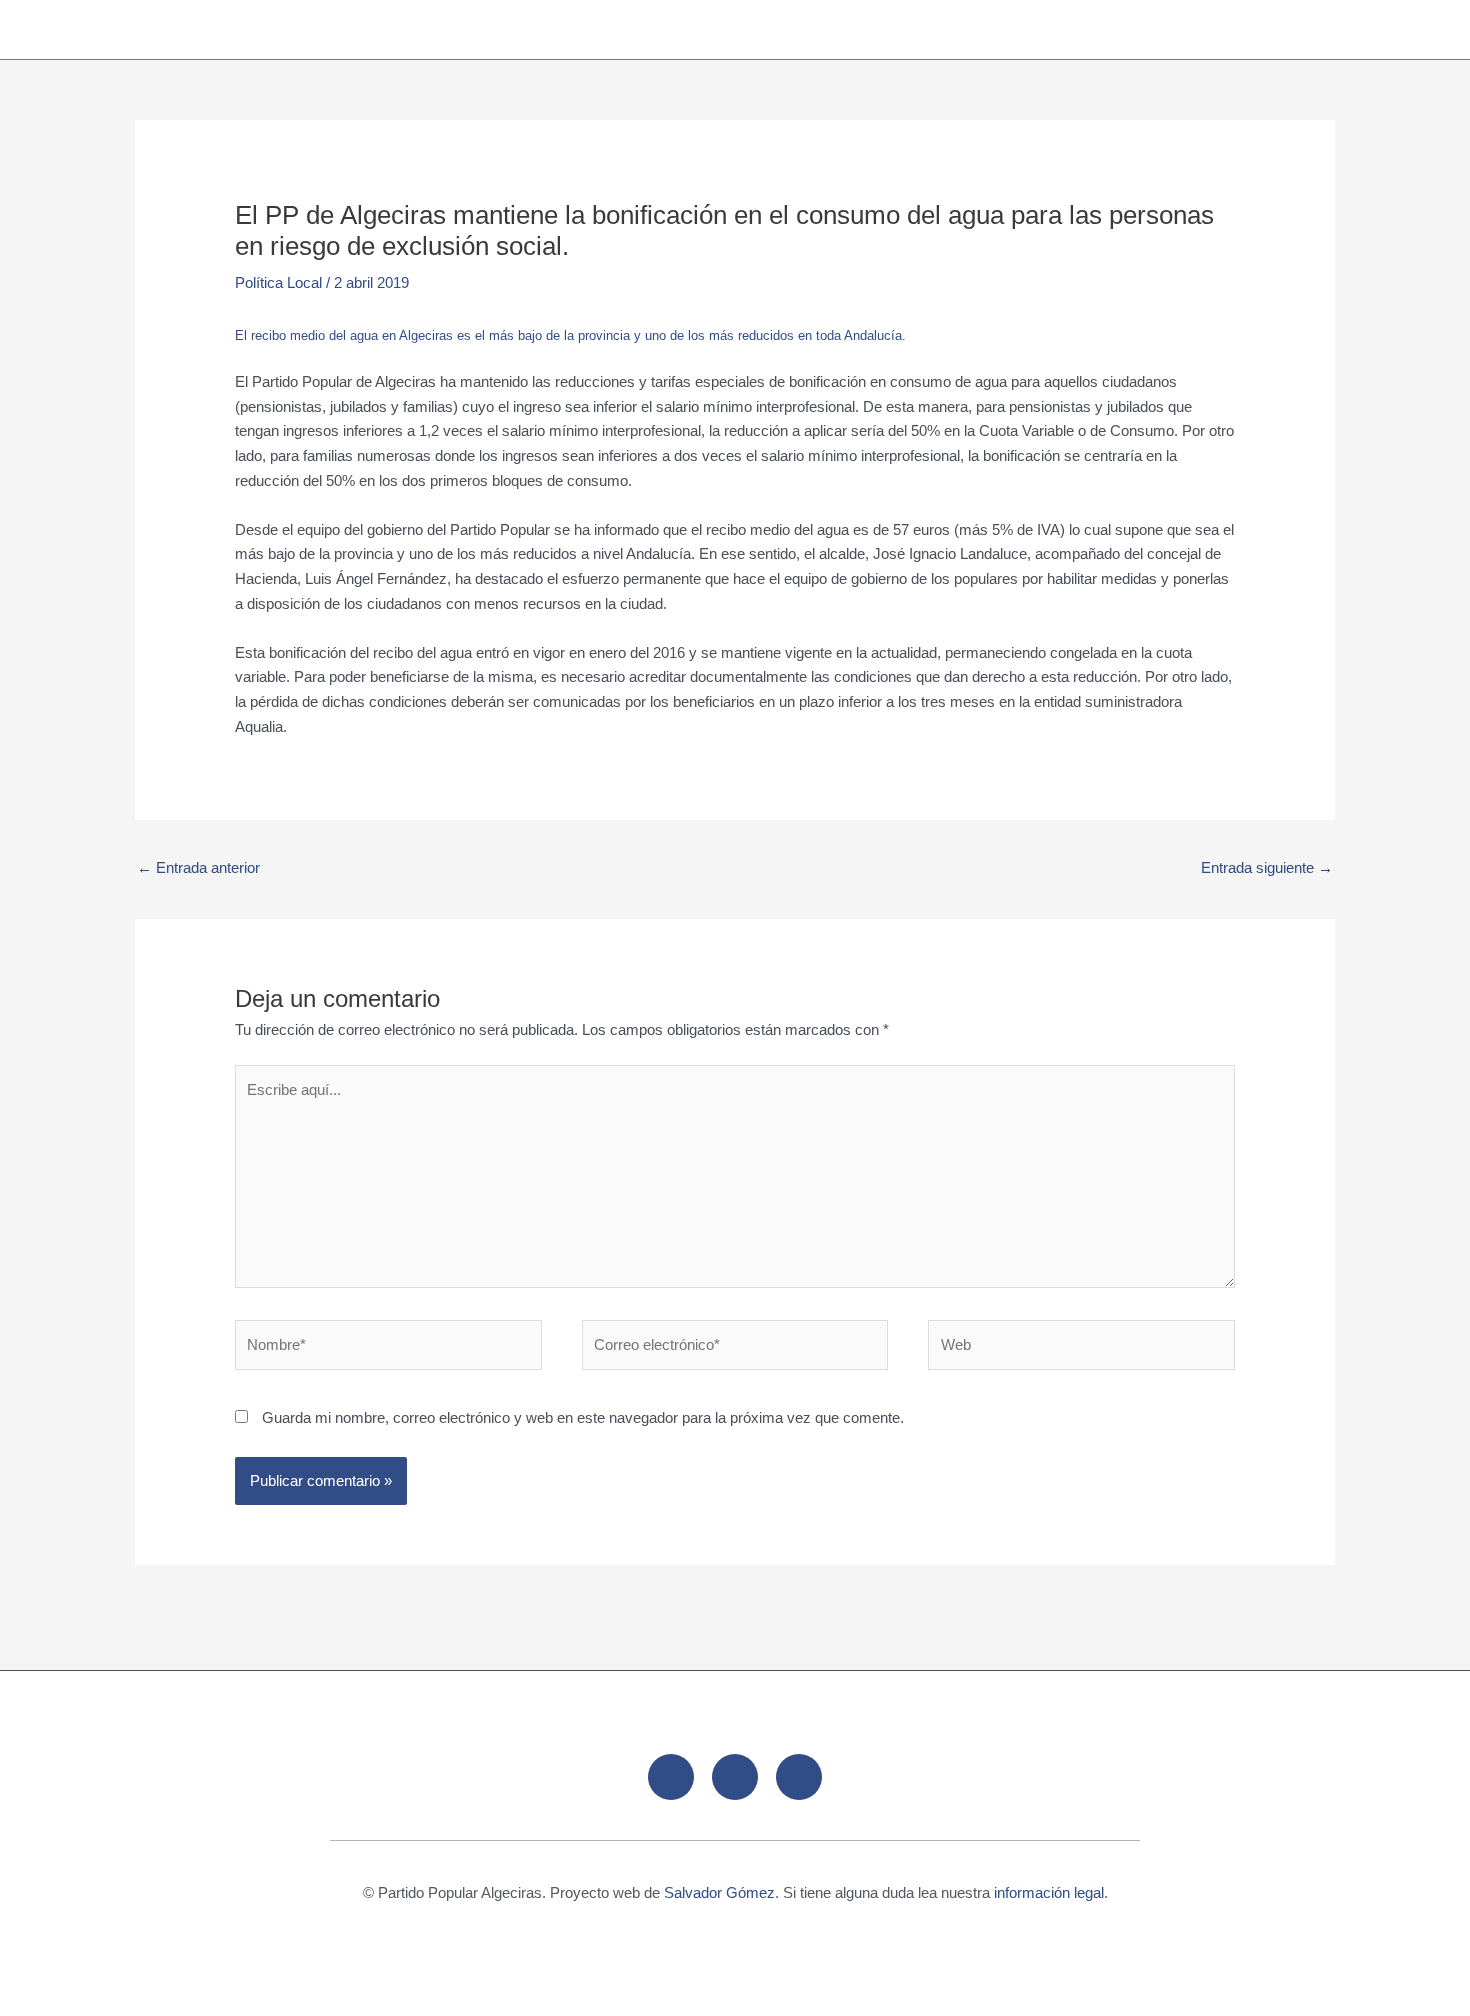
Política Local (278, 282)
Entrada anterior (198, 867)
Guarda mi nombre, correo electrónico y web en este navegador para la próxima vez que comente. (583, 1417)
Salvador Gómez (719, 1892)
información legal (1049, 1892)
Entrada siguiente (1267, 867)
